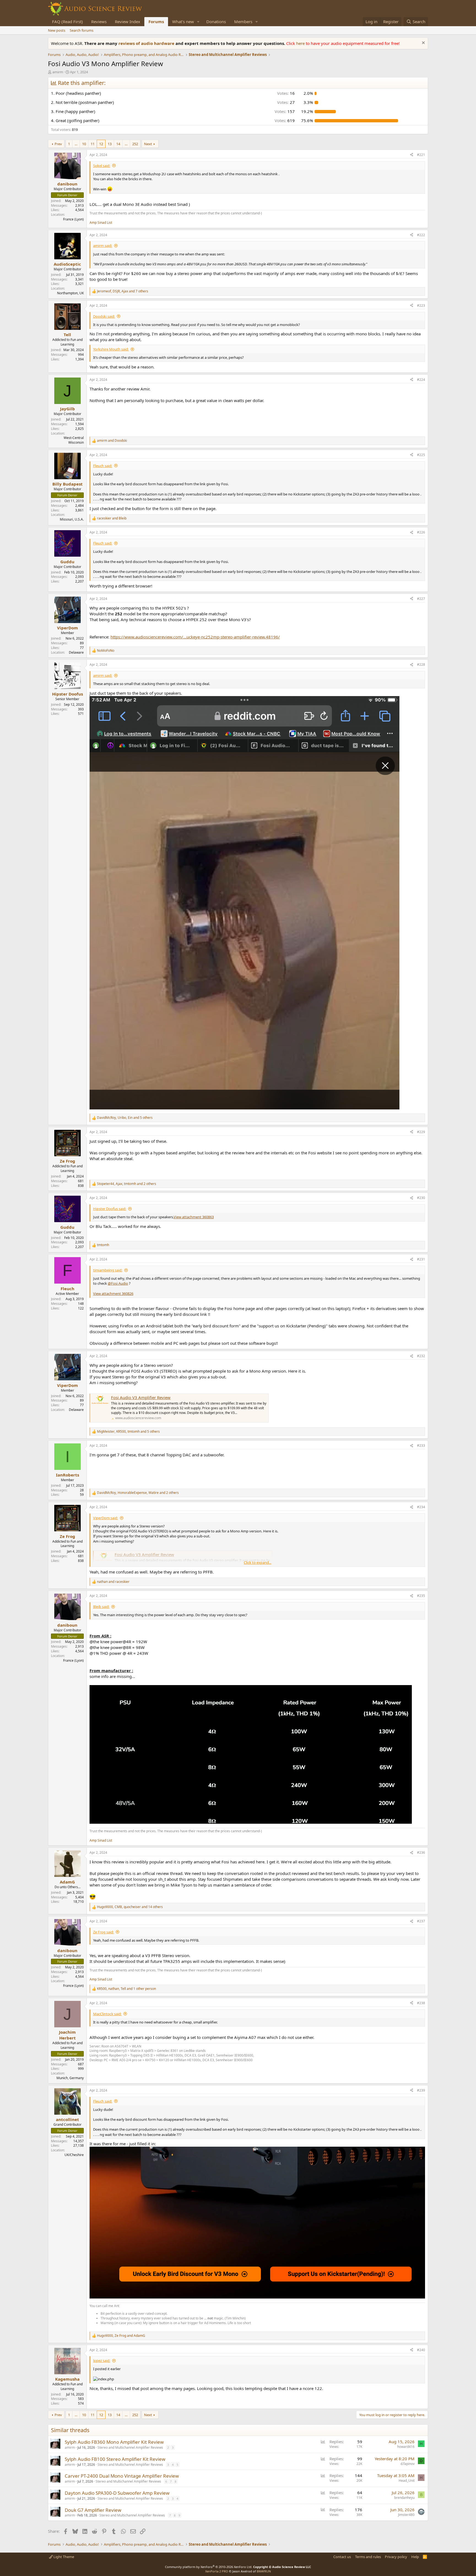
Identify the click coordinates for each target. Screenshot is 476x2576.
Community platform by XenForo (209, 2567)
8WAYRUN (264, 2571)
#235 (421, 1596)
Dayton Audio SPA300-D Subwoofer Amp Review (117, 2493)
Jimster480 (406, 2515)
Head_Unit (407, 2481)
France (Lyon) (73, 219)
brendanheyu (404, 2498)
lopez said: (102, 2361)
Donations (216, 21)
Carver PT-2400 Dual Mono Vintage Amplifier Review (122, 2476)
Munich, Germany (70, 2078)
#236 (421, 1852)
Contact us (342, 2557)
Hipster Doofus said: (110, 1209)
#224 (421, 380)
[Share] (412, 155)
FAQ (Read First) (67, 21)
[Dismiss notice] (423, 43)
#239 (421, 2090)
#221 (421, 155)
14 (118, 144)
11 (93, 144)
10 (84, 144)
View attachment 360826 (113, 1294)
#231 (421, 1259)
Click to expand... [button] (258, 1562)
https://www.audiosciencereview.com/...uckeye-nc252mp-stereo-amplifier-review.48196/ (195, 637)
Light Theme (63, 2557)
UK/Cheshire (74, 2155)
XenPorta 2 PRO (217, 2571)
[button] (198, 22)
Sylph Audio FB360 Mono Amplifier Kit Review (114, 2442)
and (112, 441)
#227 (421, 599)
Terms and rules (368, 2557)
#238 (421, 2003)
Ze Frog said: (103, 1932)
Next (148, 144)
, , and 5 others (125, 1118)
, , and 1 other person (126, 1989)
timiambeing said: (108, 1270)
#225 (421, 455)
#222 (421, 235)
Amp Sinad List (101, 223)
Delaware (76, 652)
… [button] (76, 144)
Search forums (82, 30)
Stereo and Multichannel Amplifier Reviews (130, 2447)
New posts (57, 30)
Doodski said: (104, 316)
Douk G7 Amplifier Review (93, 2510)
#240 (421, 2350)
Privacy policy (396, 2557)
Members (243, 21)
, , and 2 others (127, 1184)
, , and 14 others (130, 1907)
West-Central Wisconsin (74, 440)
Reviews (99, 21)
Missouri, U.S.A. (72, 519)
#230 (421, 1198)
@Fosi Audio (118, 1283)
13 (110, 144)
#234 (421, 1507)
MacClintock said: (107, 2014)
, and (121, 2336)
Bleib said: (101, 1607)
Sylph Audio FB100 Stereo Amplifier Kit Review (115, 2459)
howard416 (406, 2447)
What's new (183, 21)
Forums (156, 21)
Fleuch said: (103, 466)
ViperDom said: (106, 1518)
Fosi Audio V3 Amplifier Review (141, 1397)
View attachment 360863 (194, 1217)
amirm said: (103, 246)
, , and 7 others (123, 291)
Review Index (128, 21)
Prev (58, 144)
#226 (421, 532)
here (301, 43)
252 (135, 144)
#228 (421, 665)
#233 (421, 1445)
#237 (421, 1921)
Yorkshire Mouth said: (111, 349)
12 (101, 144)
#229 (421, 1132)
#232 (421, 1356)
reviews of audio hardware (147, 43)
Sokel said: (102, 166)
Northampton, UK (70, 293)
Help (415, 2557)
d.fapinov (408, 2464)
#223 (421, 305)
